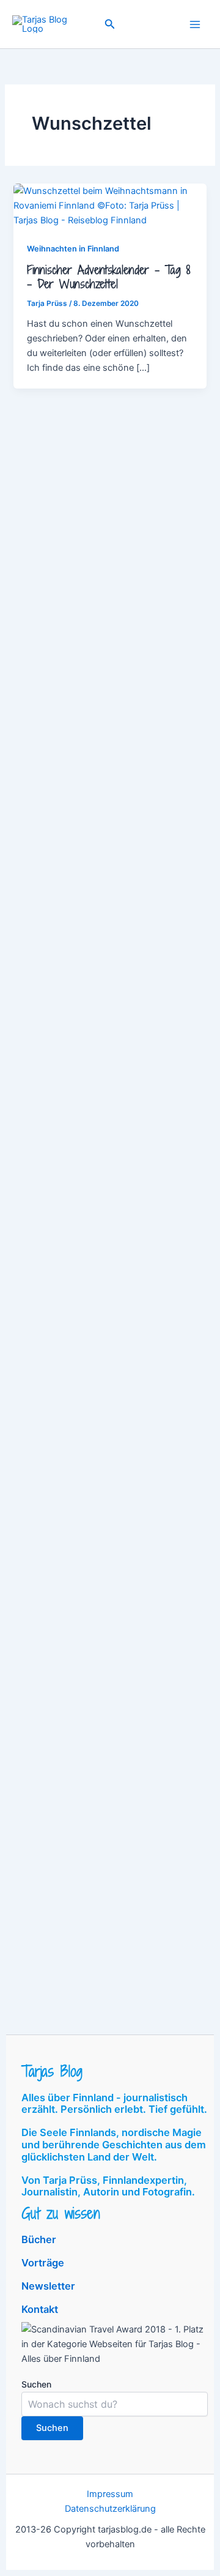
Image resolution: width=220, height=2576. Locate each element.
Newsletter (48, 2286)
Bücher (39, 2239)
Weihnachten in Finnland (73, 249)
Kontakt (40, 2309)
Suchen (36, 2384)
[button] (110, 24)
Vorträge (43, 2263)
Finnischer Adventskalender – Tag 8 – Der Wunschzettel (108, 277)
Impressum (110, 2494)
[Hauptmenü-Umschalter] (195, 24)
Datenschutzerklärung (110, 2509)
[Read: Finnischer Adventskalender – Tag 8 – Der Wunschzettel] (110, 205)
